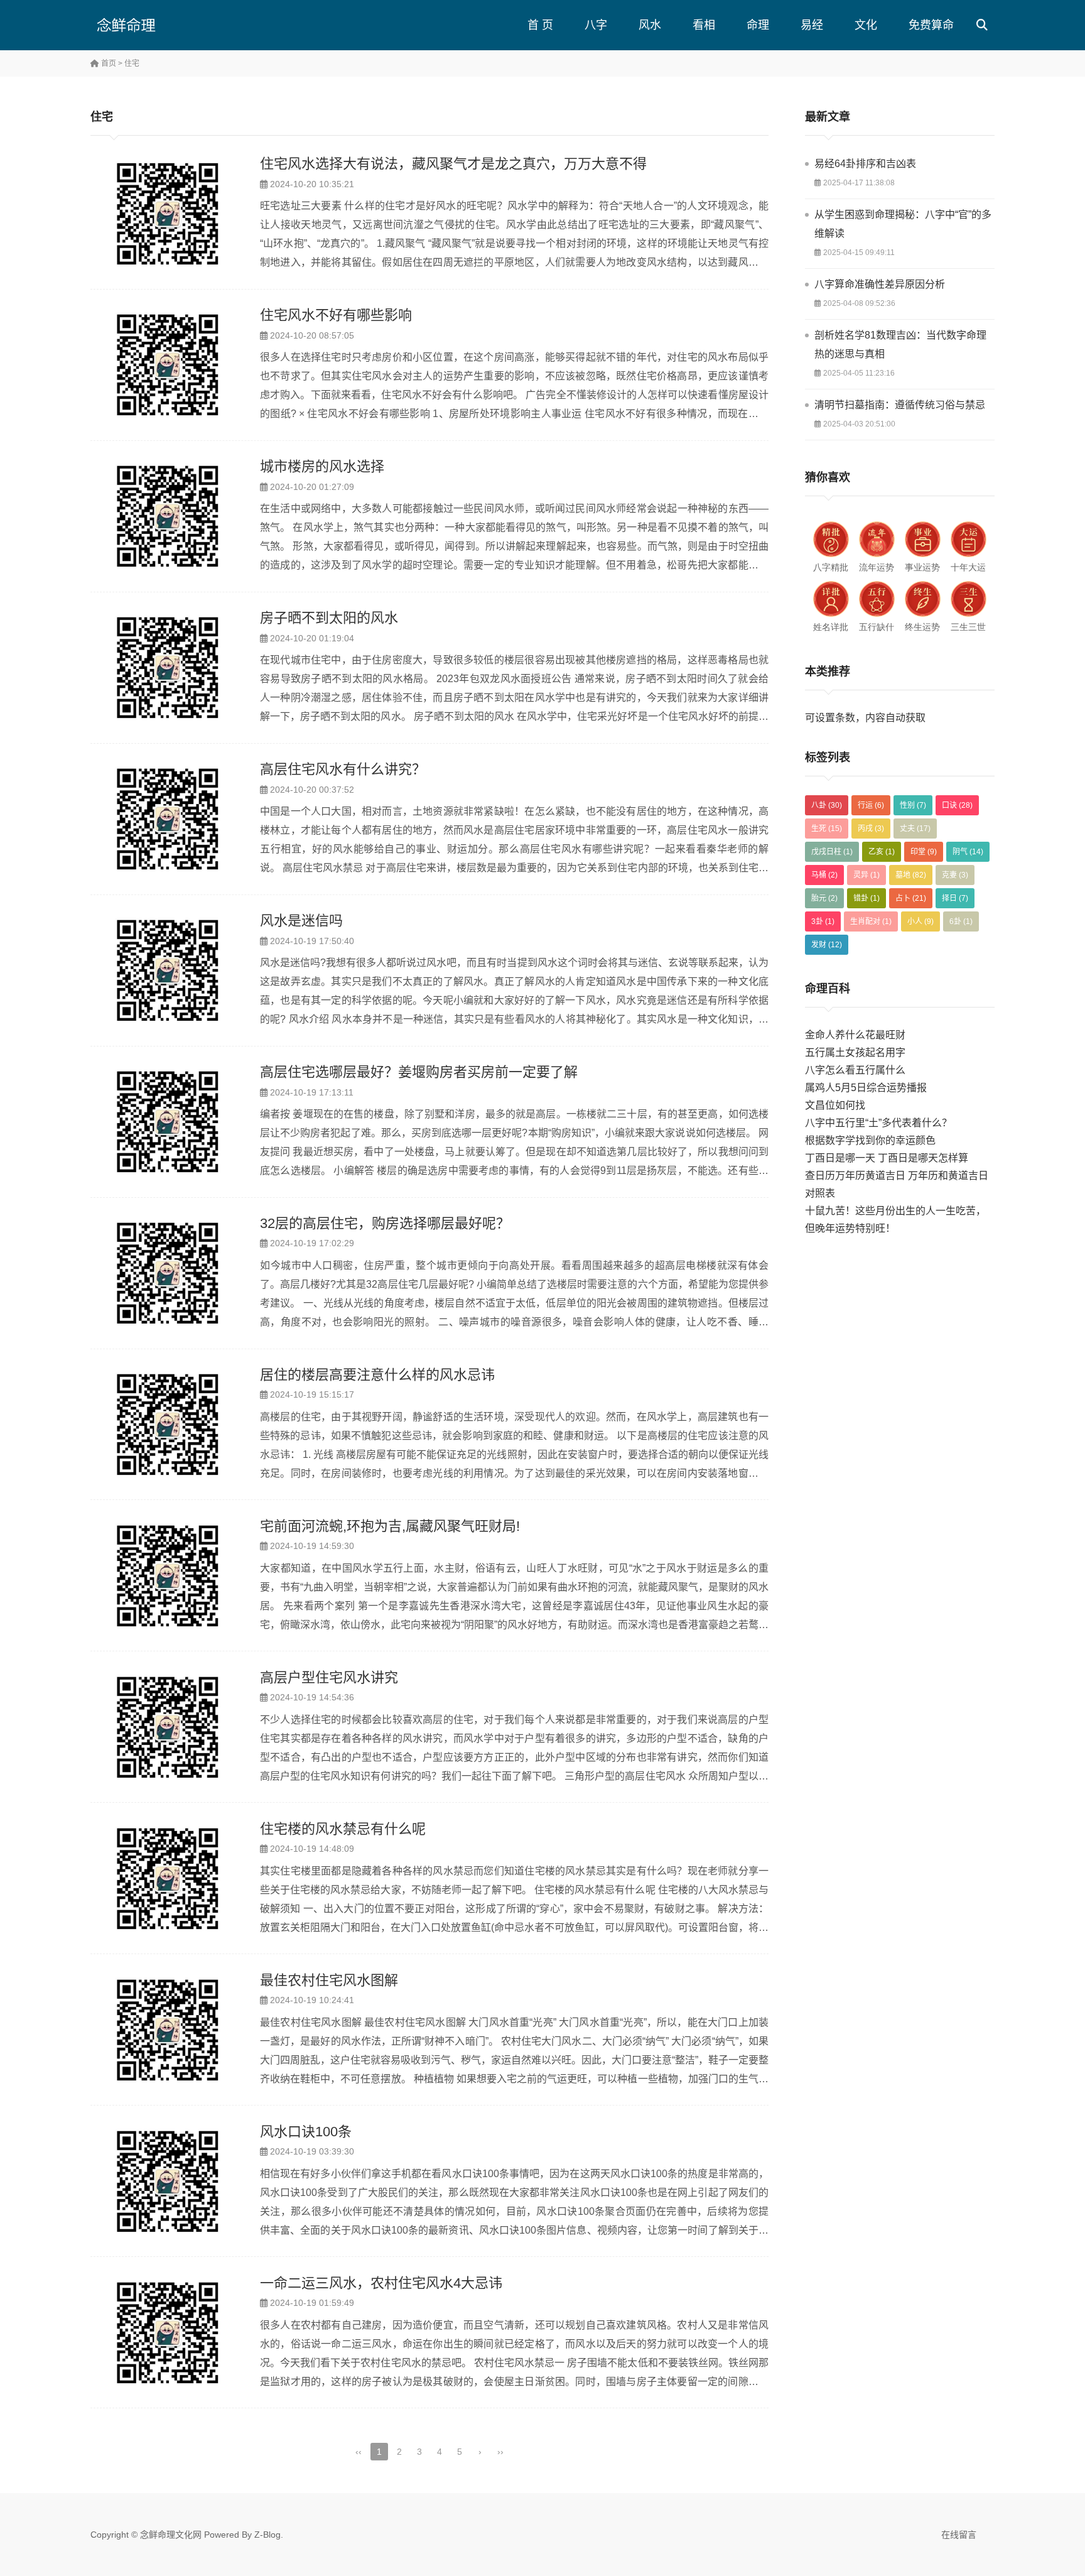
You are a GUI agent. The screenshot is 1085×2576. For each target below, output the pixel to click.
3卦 (823, 921)
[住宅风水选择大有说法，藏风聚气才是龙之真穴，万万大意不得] (169, 214)
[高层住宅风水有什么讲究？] (169, 819)
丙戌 (871, 829)
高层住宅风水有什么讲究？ (343, 769)
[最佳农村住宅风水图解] (169, 2030)
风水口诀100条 (306, 2132)
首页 (108, 63)
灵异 (866, 875)
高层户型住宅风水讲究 (329, 1677)
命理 (758, 25)
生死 (827, 829)
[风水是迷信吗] (169, 970)
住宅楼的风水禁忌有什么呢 (343, 1829)
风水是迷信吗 (301, 921)
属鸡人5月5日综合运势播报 (866, 1088)
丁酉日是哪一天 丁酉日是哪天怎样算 (887, 1158)
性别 (913, 805)
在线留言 (959, 2535)
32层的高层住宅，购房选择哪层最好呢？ (385, 1223)
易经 (812, 25)
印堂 (924, 852)
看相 (704, 25)
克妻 (955, 875)
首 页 (540, 25)
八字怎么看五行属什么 (855, 1070)
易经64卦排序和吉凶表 (865, 164)
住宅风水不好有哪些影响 (336, 315)
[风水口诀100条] (169, 2182)
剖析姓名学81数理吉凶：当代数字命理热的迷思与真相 (900, 345)
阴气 (968, 852)
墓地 (911, 875)
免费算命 (931, 25)
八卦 (827, 805)
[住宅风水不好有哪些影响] (169, 365)
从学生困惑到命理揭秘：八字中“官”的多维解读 (903, 224)
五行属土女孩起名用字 (855, 1052)
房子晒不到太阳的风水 (329, 618)
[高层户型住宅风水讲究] (169, 1727)
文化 (866, 25)
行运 (871, 805)
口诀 (957, 805)
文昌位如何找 (835, 1105)
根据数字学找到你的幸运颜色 (870, 1140)
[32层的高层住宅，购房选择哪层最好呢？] (169, 1273)
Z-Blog (267, 2535)
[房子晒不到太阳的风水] (169, 668)
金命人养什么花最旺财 (855, 1035)
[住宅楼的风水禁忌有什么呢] (169, 1879)
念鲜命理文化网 (171, 2535)
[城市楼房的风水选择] (169, 516)
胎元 (824, 898)
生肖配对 (871, 921)
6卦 (961, 921)
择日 (955, 898)
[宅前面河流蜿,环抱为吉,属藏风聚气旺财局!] (169, 1576)
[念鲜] (150, 25)
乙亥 (882, 852)
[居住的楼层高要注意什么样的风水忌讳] (169, 1425)
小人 (920, 921)
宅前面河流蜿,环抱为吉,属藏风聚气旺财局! (390, 1526)
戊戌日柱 (832, 852)
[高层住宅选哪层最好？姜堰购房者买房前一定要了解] (169, 1122)
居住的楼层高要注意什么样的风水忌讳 (377, 1375)
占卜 (911, 898)
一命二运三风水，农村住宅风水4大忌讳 (381, 2283)
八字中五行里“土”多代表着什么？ (878, 1123)
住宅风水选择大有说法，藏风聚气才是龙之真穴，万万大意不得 (453, 164)
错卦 (866, 898)
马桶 (824, 875)
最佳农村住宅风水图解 (329, 1980)
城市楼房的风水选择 (322, 466)
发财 (827, 945)
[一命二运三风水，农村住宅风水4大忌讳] (169, 2333)
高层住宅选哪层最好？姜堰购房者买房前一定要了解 (419, 1072)
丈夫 (915, 829)
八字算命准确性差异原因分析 (880, 284)
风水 (650, 25)
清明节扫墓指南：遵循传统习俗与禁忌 (900, 405)
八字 (596, 25)
